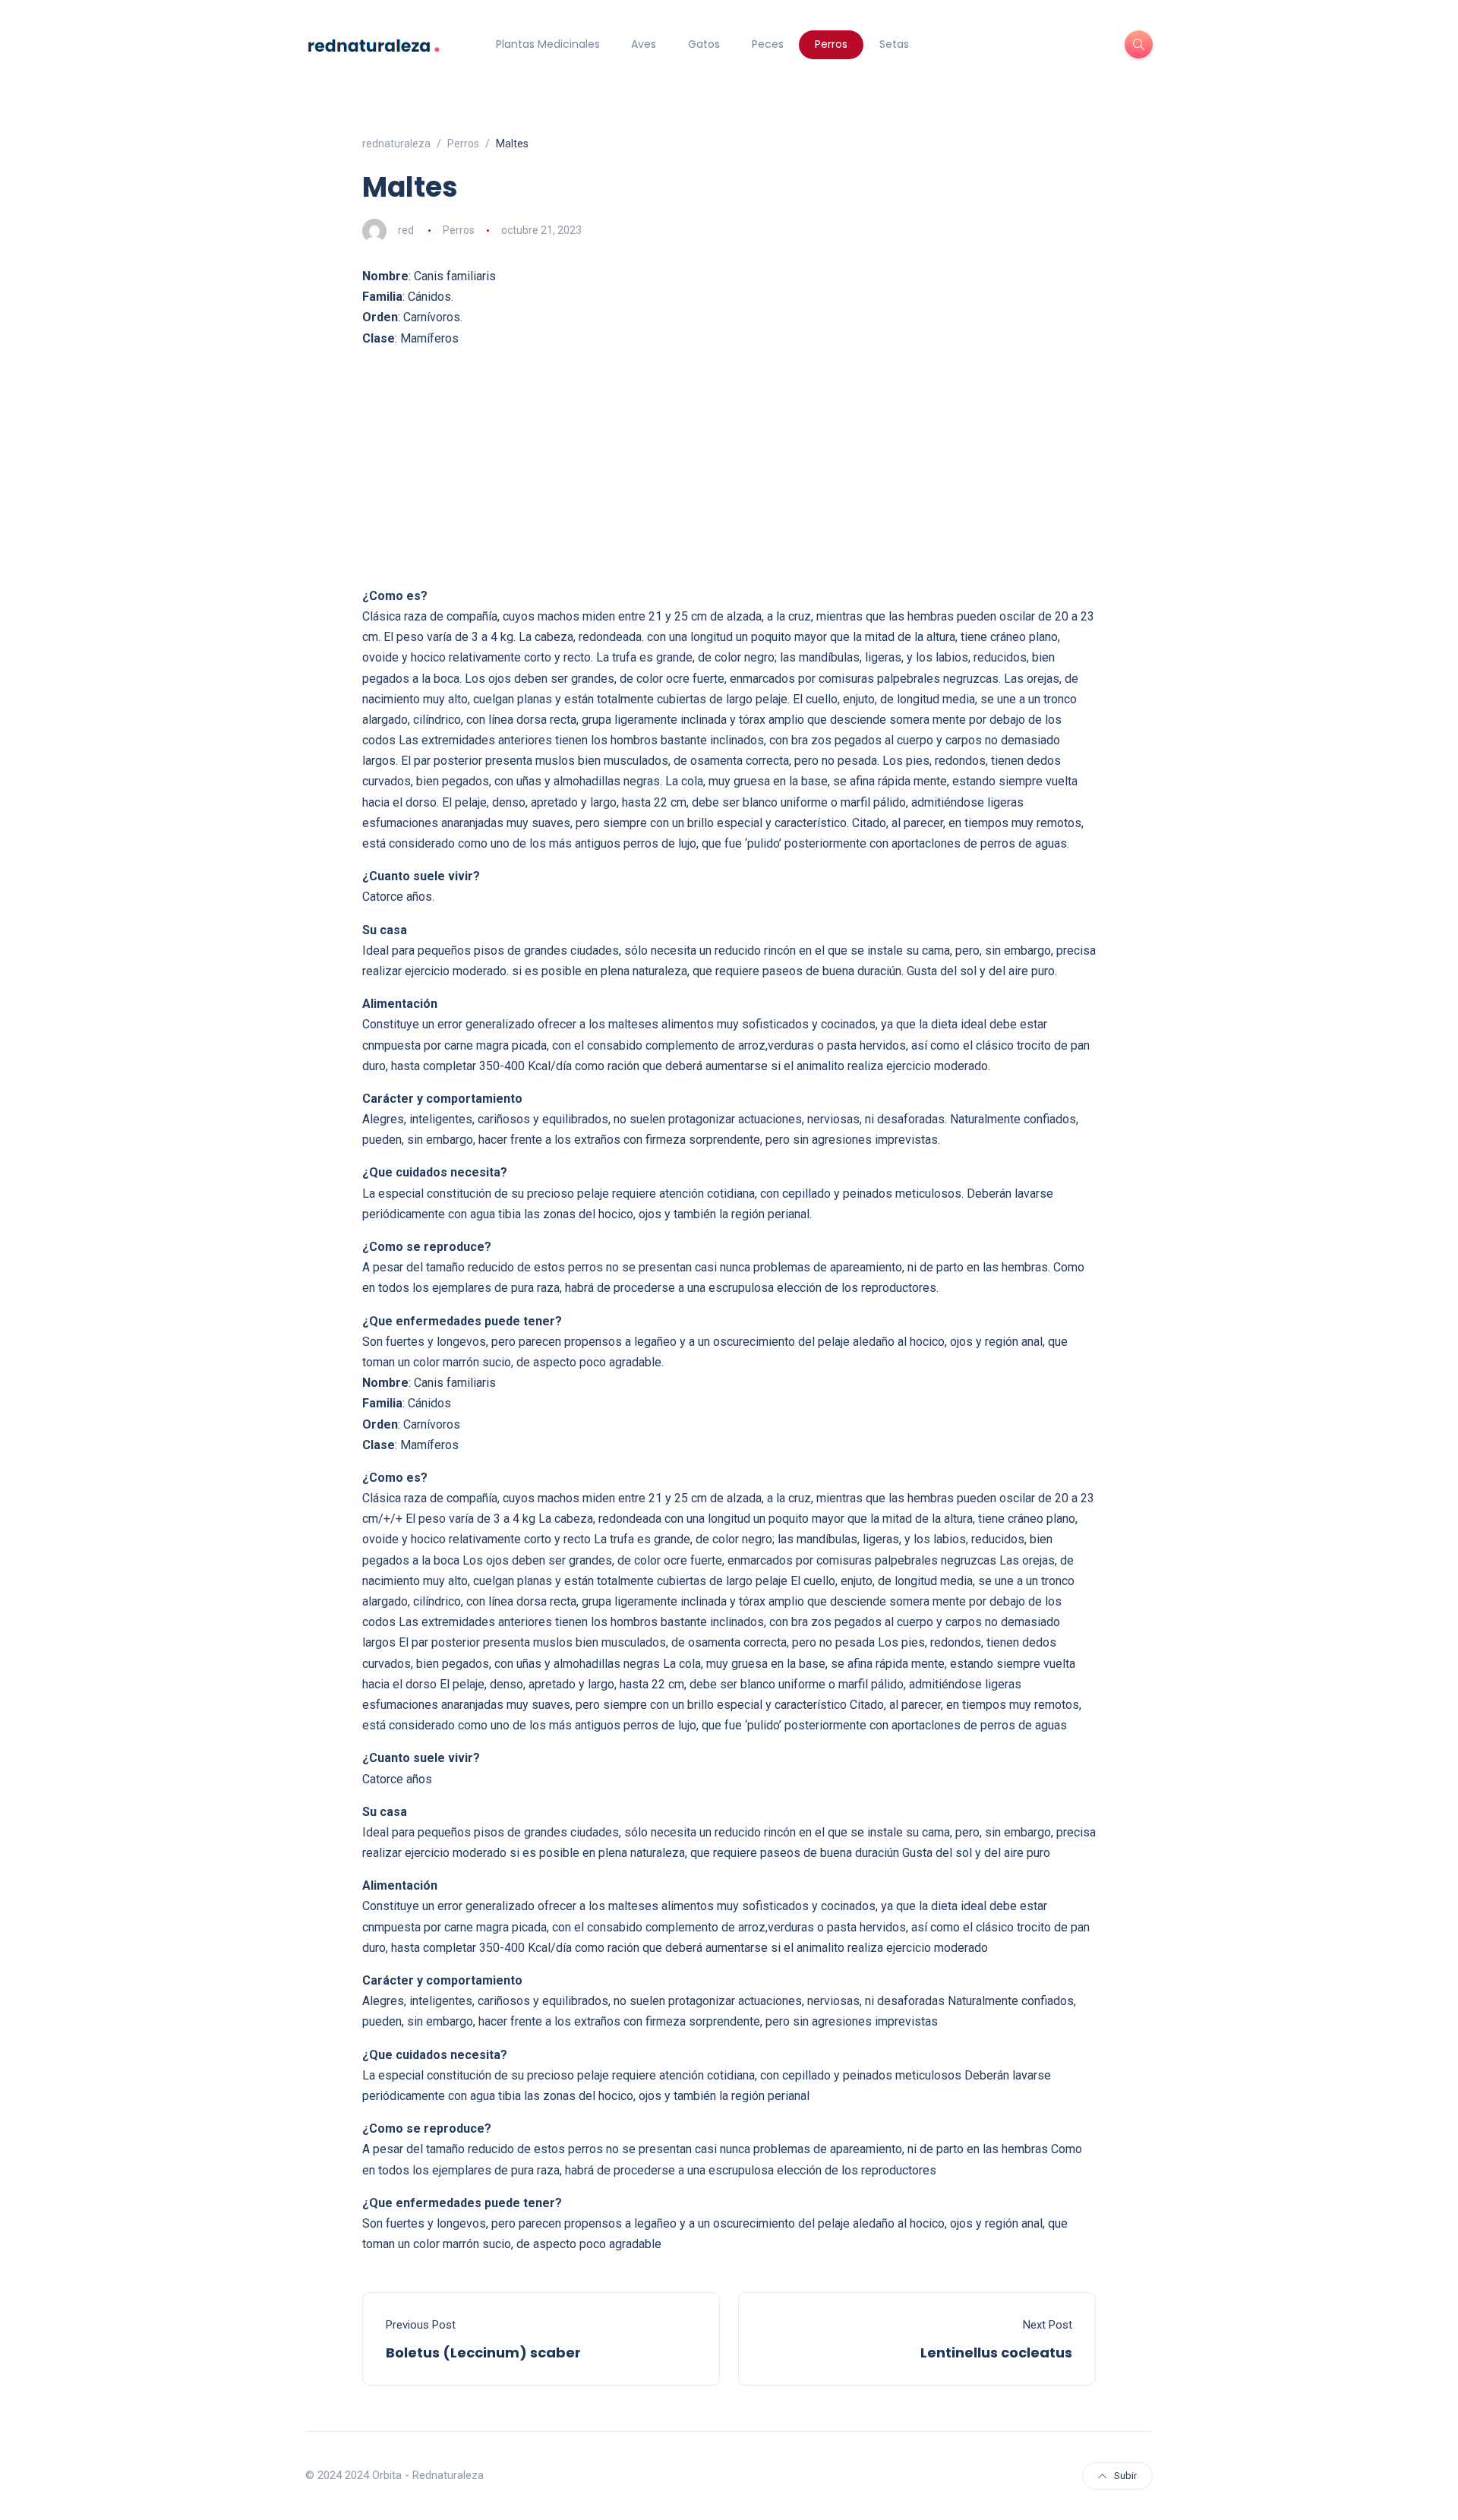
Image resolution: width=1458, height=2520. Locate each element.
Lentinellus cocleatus (996, 2353)
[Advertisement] (729, 467)
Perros (831, 44)
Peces (768, 44)
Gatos (704, 44)
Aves (644, 44)
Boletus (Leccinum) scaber (483, 2353)
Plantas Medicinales (548, 44)
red (406, 230)
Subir (1125, 2476)
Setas (894, 44)
